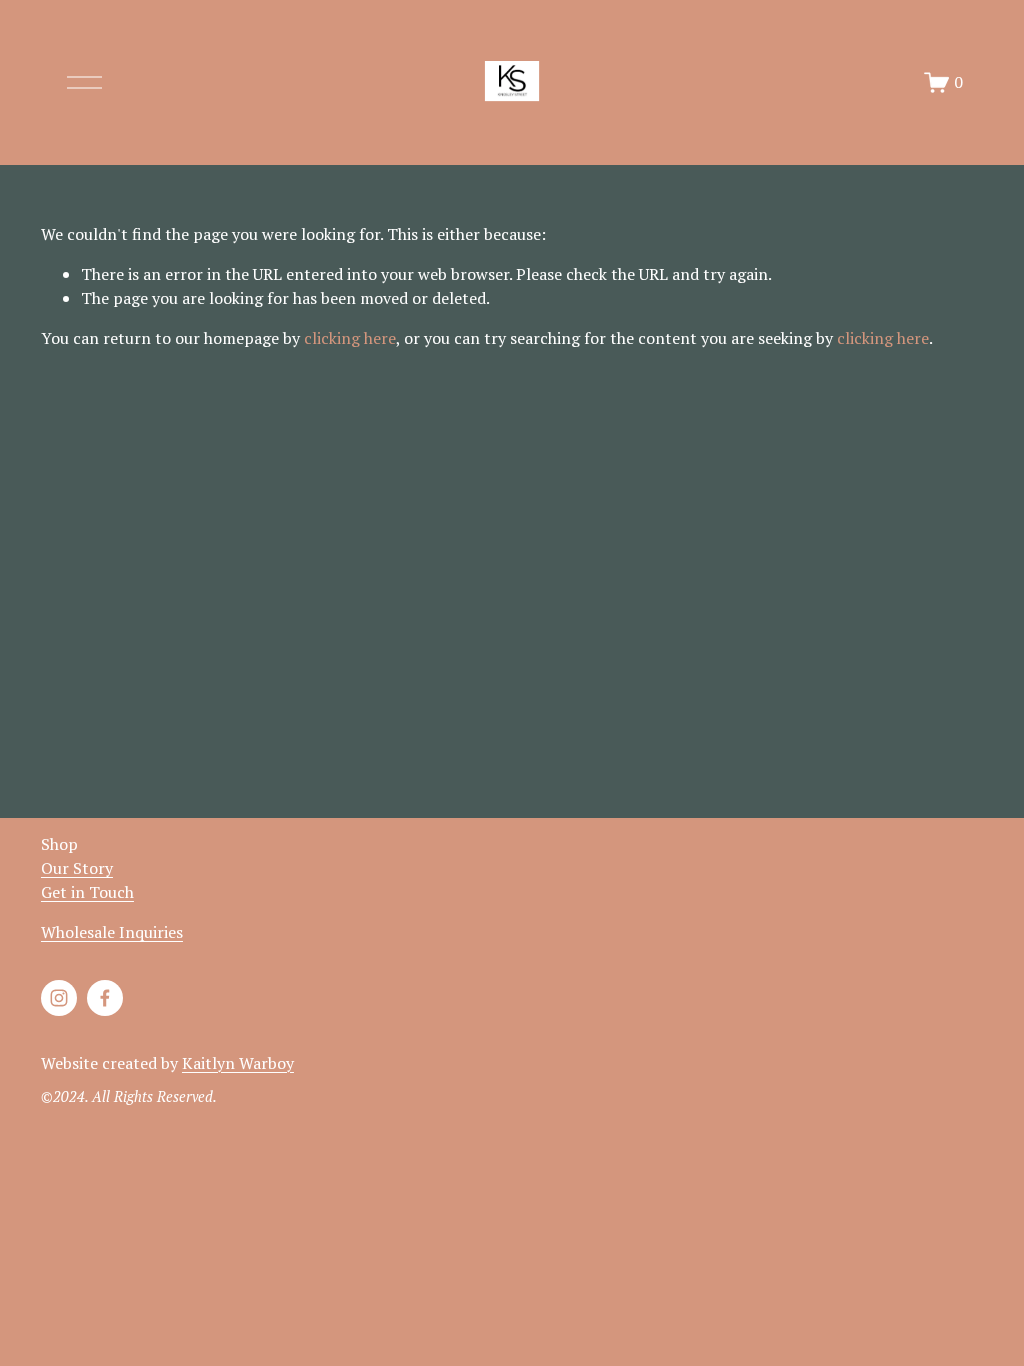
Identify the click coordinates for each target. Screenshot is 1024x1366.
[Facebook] (105, 998)
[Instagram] (59, 998)
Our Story (77, 868)
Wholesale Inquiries (112, 932)
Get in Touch (87, 892)
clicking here (350, 338)
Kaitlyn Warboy (238, 1063)
